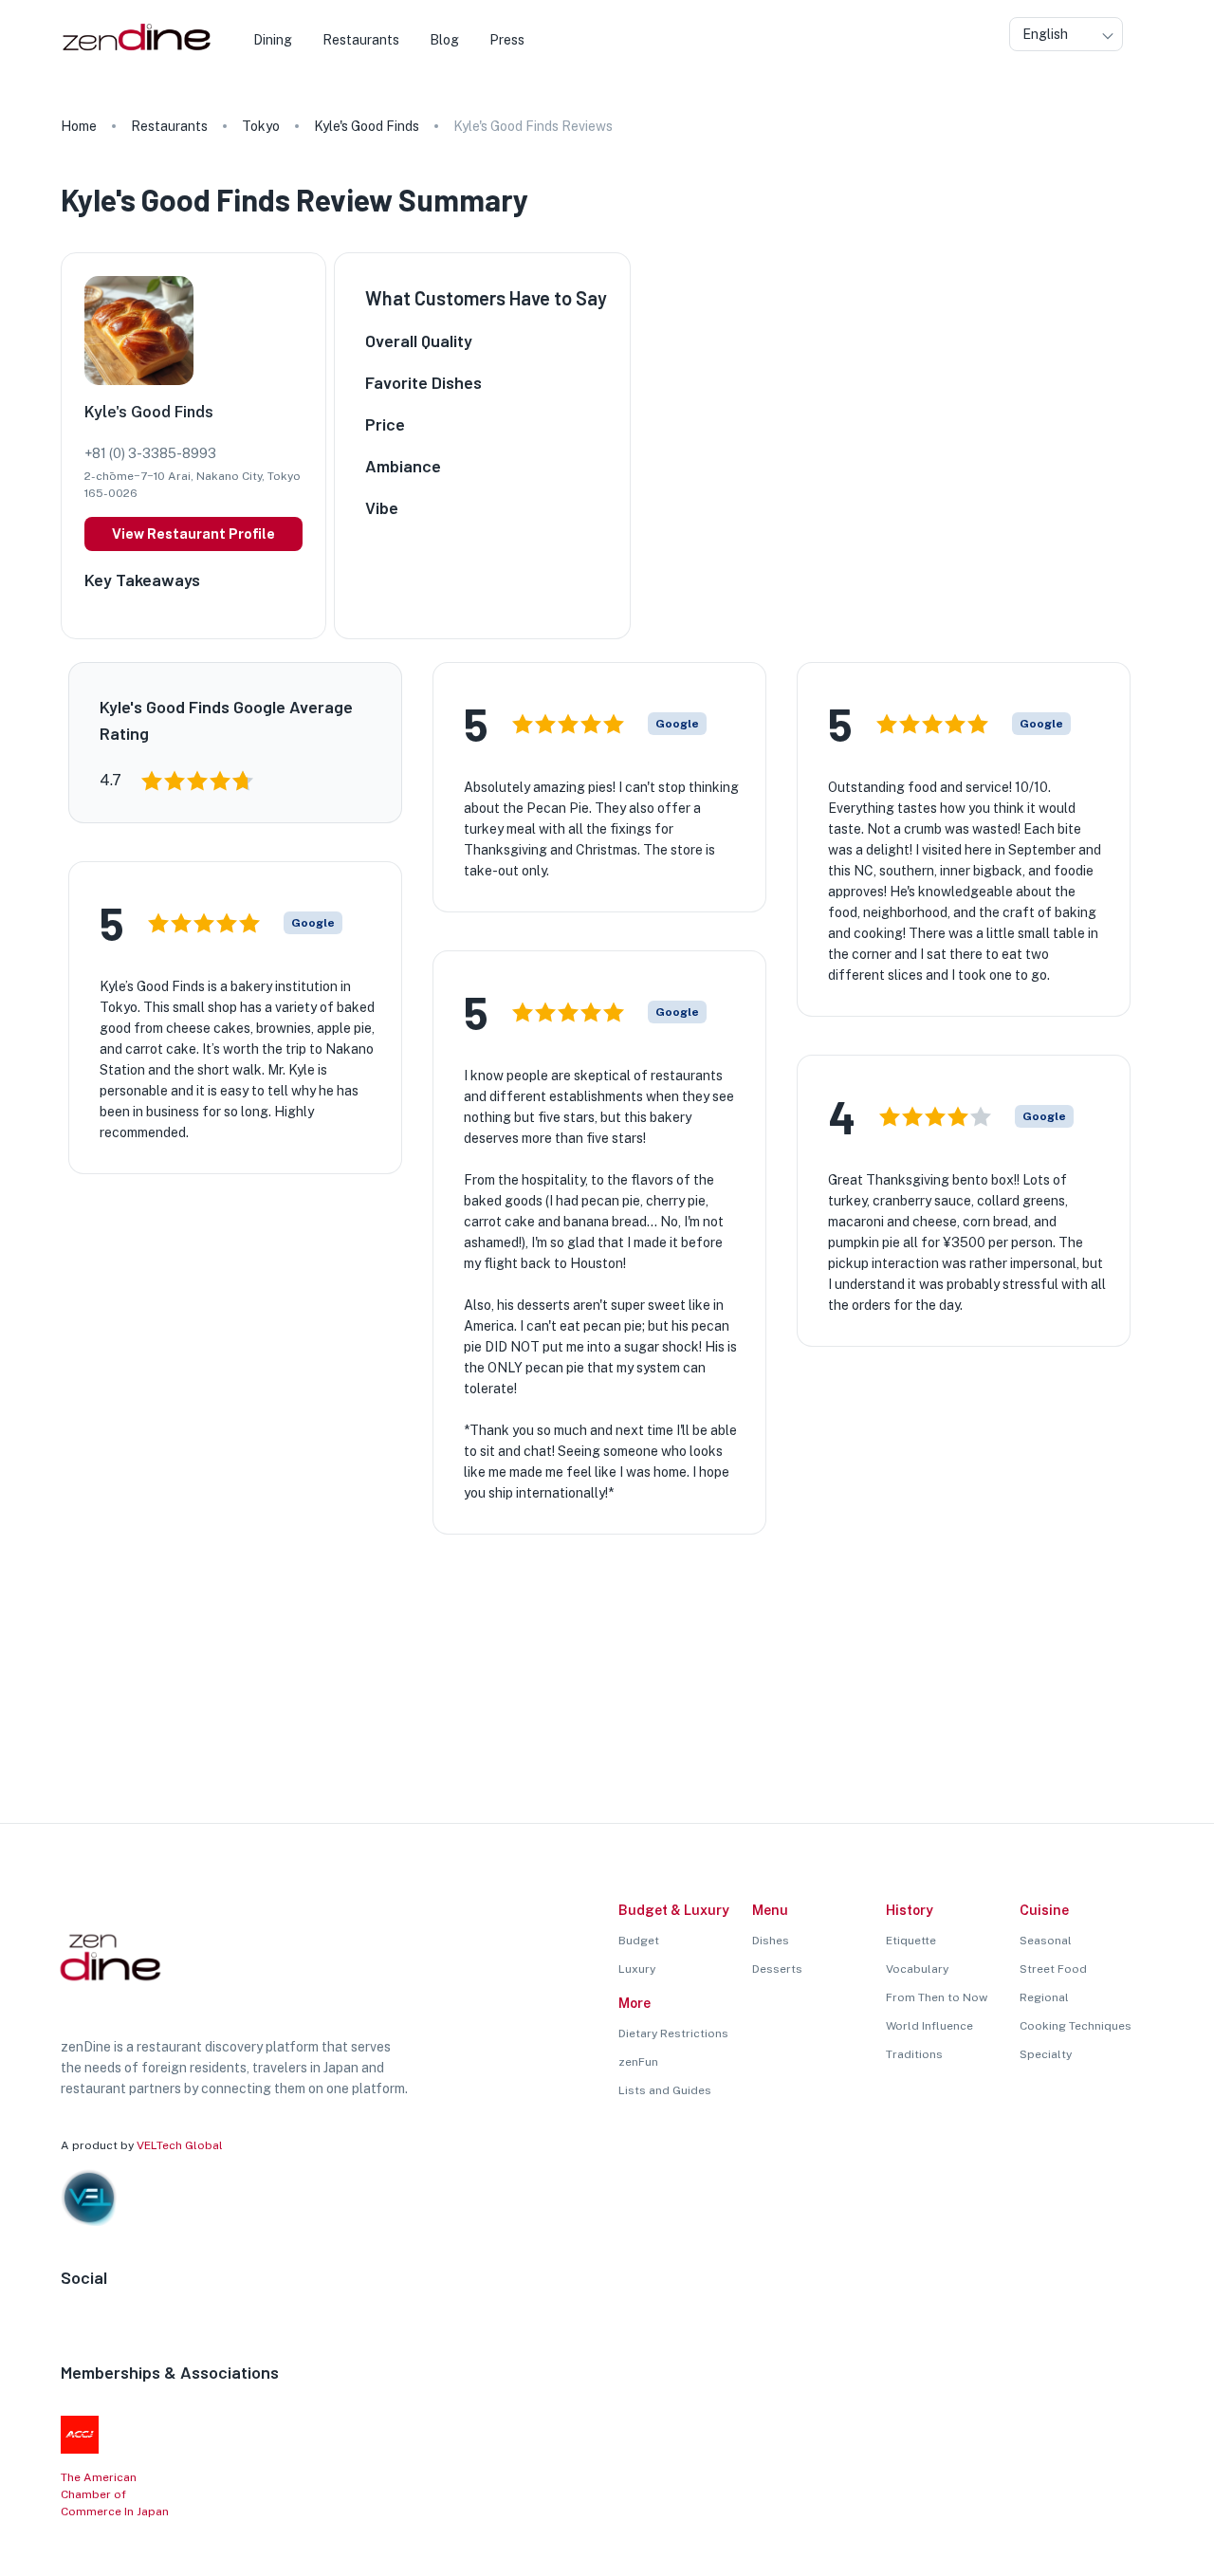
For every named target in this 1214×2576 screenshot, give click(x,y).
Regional (1044, 1997)
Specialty (1046, 2054)
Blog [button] (444, 40)
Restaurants (169, 126)
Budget (639, 1941)
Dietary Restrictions (673, 2033)
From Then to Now (937, 1997)
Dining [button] (273, 40)
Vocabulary (917, 1969)
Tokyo (261, 126)
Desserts (777, 1969)
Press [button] (507, 40)
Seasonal (1046, 1941)
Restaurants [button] (361, 40)
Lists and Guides (665, 2090)
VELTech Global (180, 2145)
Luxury (637, 1969)
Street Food (1053, 1969)
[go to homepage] (134, 51)
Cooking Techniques (1076, 2026)
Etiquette (911, 1941)
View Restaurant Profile (193, 534)
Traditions (914, 2054)
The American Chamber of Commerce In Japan (115, 2494)
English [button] (1045, 34)
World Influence (929, 2026)
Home (79, 126)
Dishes (771, 1941)
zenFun (638, 2062)
